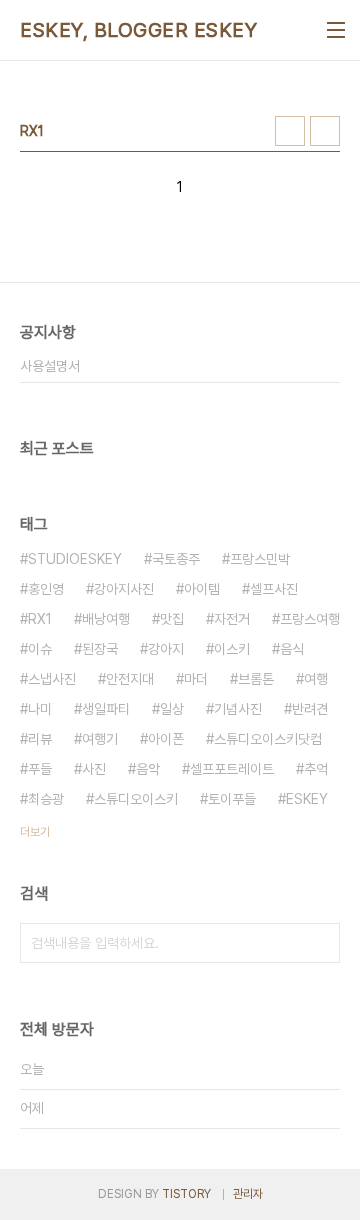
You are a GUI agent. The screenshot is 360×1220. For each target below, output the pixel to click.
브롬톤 (256, 679)
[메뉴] (336, 30)
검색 (320, 943)
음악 (148, 769)
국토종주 (176, 559)
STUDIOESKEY (75, 559)
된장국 (100, 649)
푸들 (40, 769)
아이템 (202, 589)
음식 (292, 649)
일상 (172, 709)
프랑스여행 (310, 619)
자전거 (232, 619)
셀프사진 (274, 589)
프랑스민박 (260, 559)
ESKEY (307, 799)
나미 (40, 709)
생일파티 (106, 709)
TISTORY (186, 1194)
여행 (316, 679)
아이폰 (166, 739)
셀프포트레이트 (232, 769)
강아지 (166, 649)
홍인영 (46, 589)
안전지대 (130, 679)
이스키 (232, 649)
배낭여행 (106, 619)
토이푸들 (232, 799)
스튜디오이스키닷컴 (268, 739)
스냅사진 (52, 679)
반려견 (310, 709)
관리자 (248, 1194)
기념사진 (238, 709)
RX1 (40, 619)
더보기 (35, 832)
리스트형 (325, 131)
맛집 (172, 619)
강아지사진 (124, 589)
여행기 (100, 739)
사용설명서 (50, 366)
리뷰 (40, 739)
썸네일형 (290, 131)
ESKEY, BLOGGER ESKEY (138, 30)
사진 (94, 769)
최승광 (46, 799)
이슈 (40, 649)
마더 (196, 679)
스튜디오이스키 (136, 799)
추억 (316, 769)
